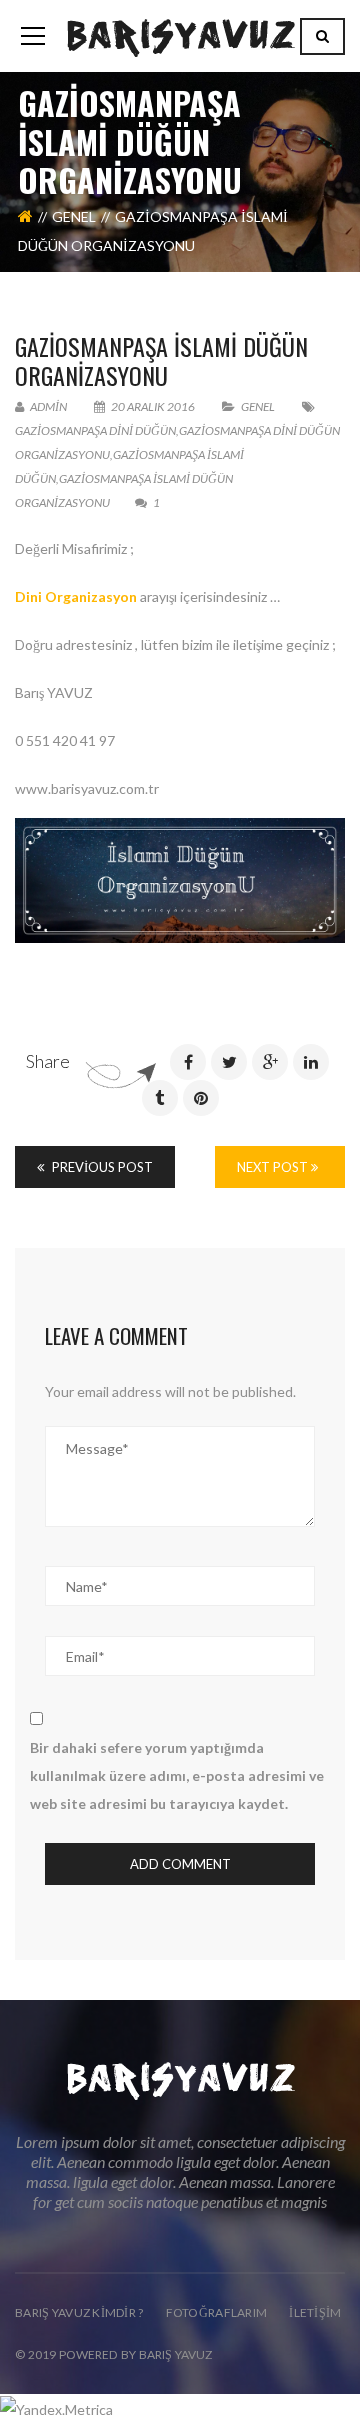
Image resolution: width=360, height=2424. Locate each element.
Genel (74, 216)
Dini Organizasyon (76, 596)
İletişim (315, 2312)
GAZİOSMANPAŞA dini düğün (95, 430)
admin (47, 406)
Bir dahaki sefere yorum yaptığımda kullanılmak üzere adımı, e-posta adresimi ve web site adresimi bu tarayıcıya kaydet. (177, 1775)
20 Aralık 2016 (153, 406)
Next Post (274, 1167)
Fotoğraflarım (217, 2312)
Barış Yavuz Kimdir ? (79, 2312)
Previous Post (101, 1167)
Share (48, 1061)
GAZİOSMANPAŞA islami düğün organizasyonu (161, 360)
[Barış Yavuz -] (180, 35)
